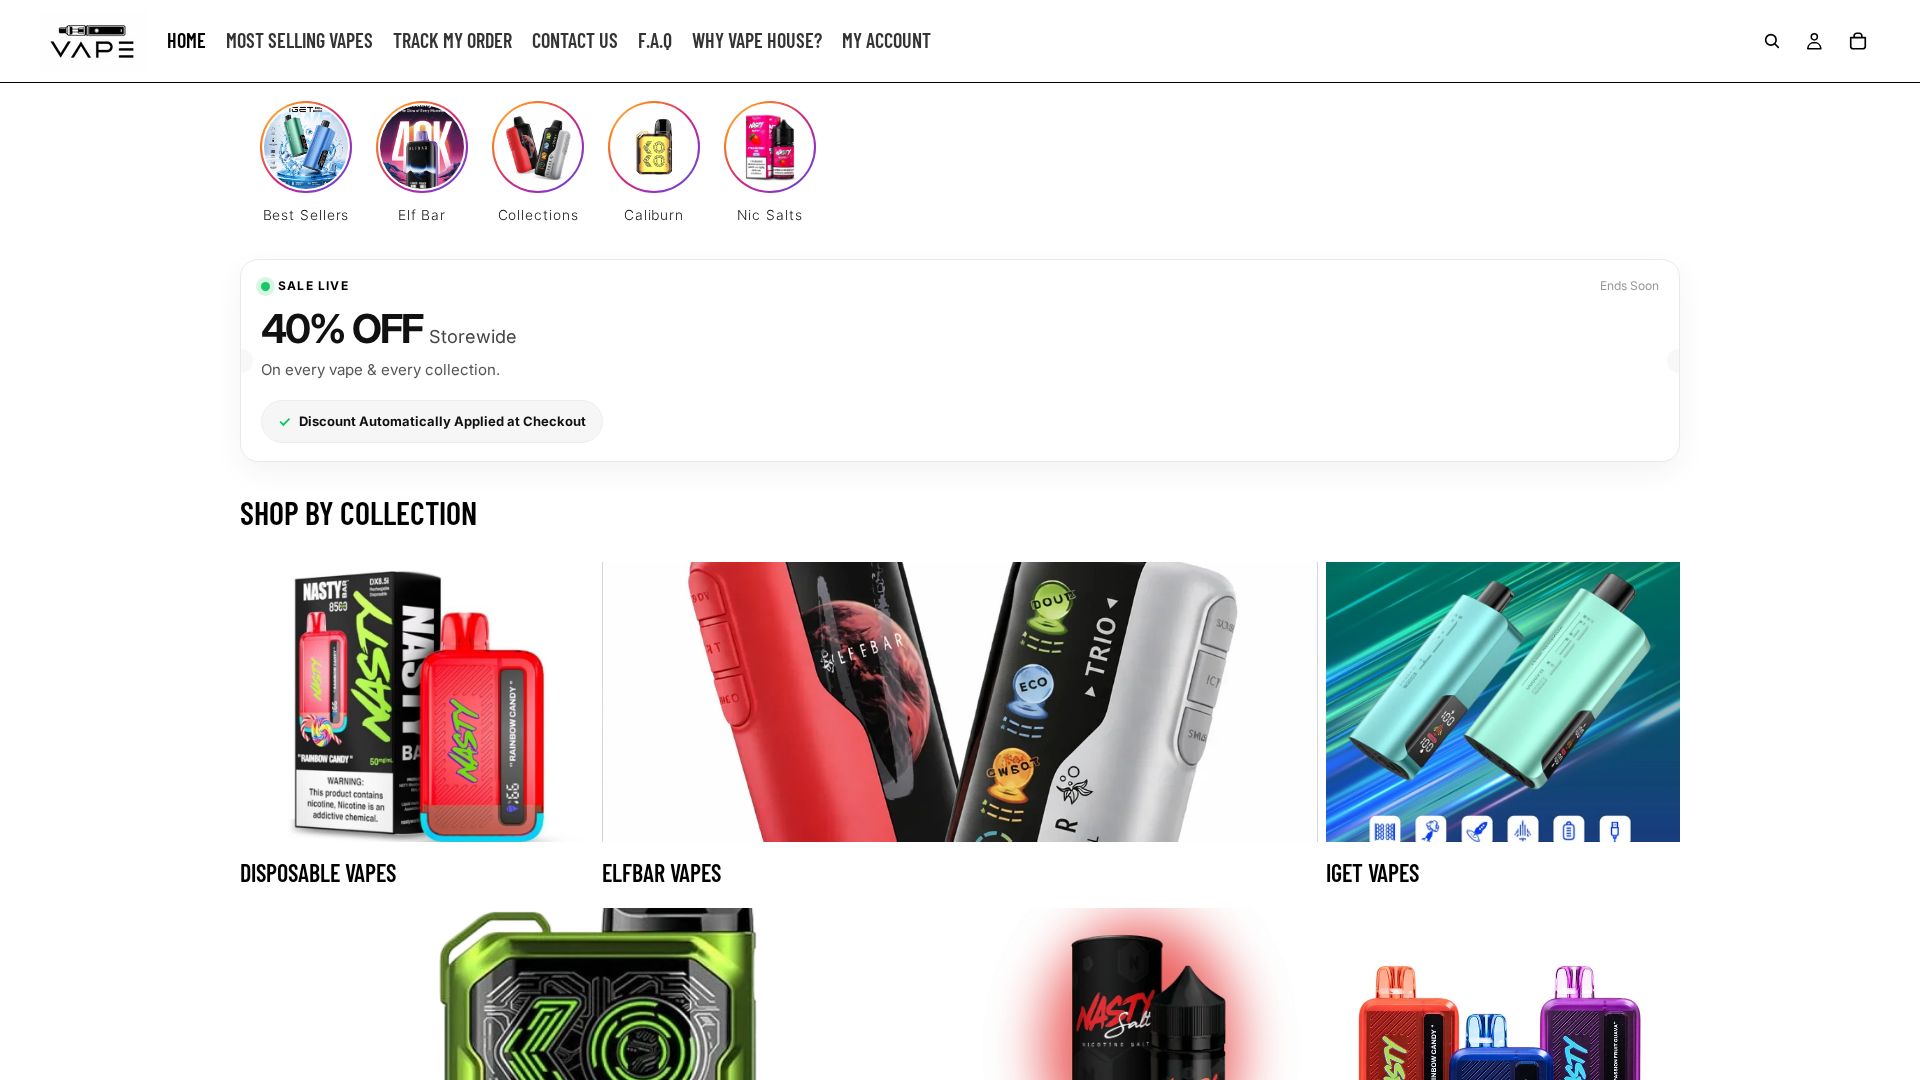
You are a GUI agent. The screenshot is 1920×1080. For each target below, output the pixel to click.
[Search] (1772, 41)
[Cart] (1858, 41)
